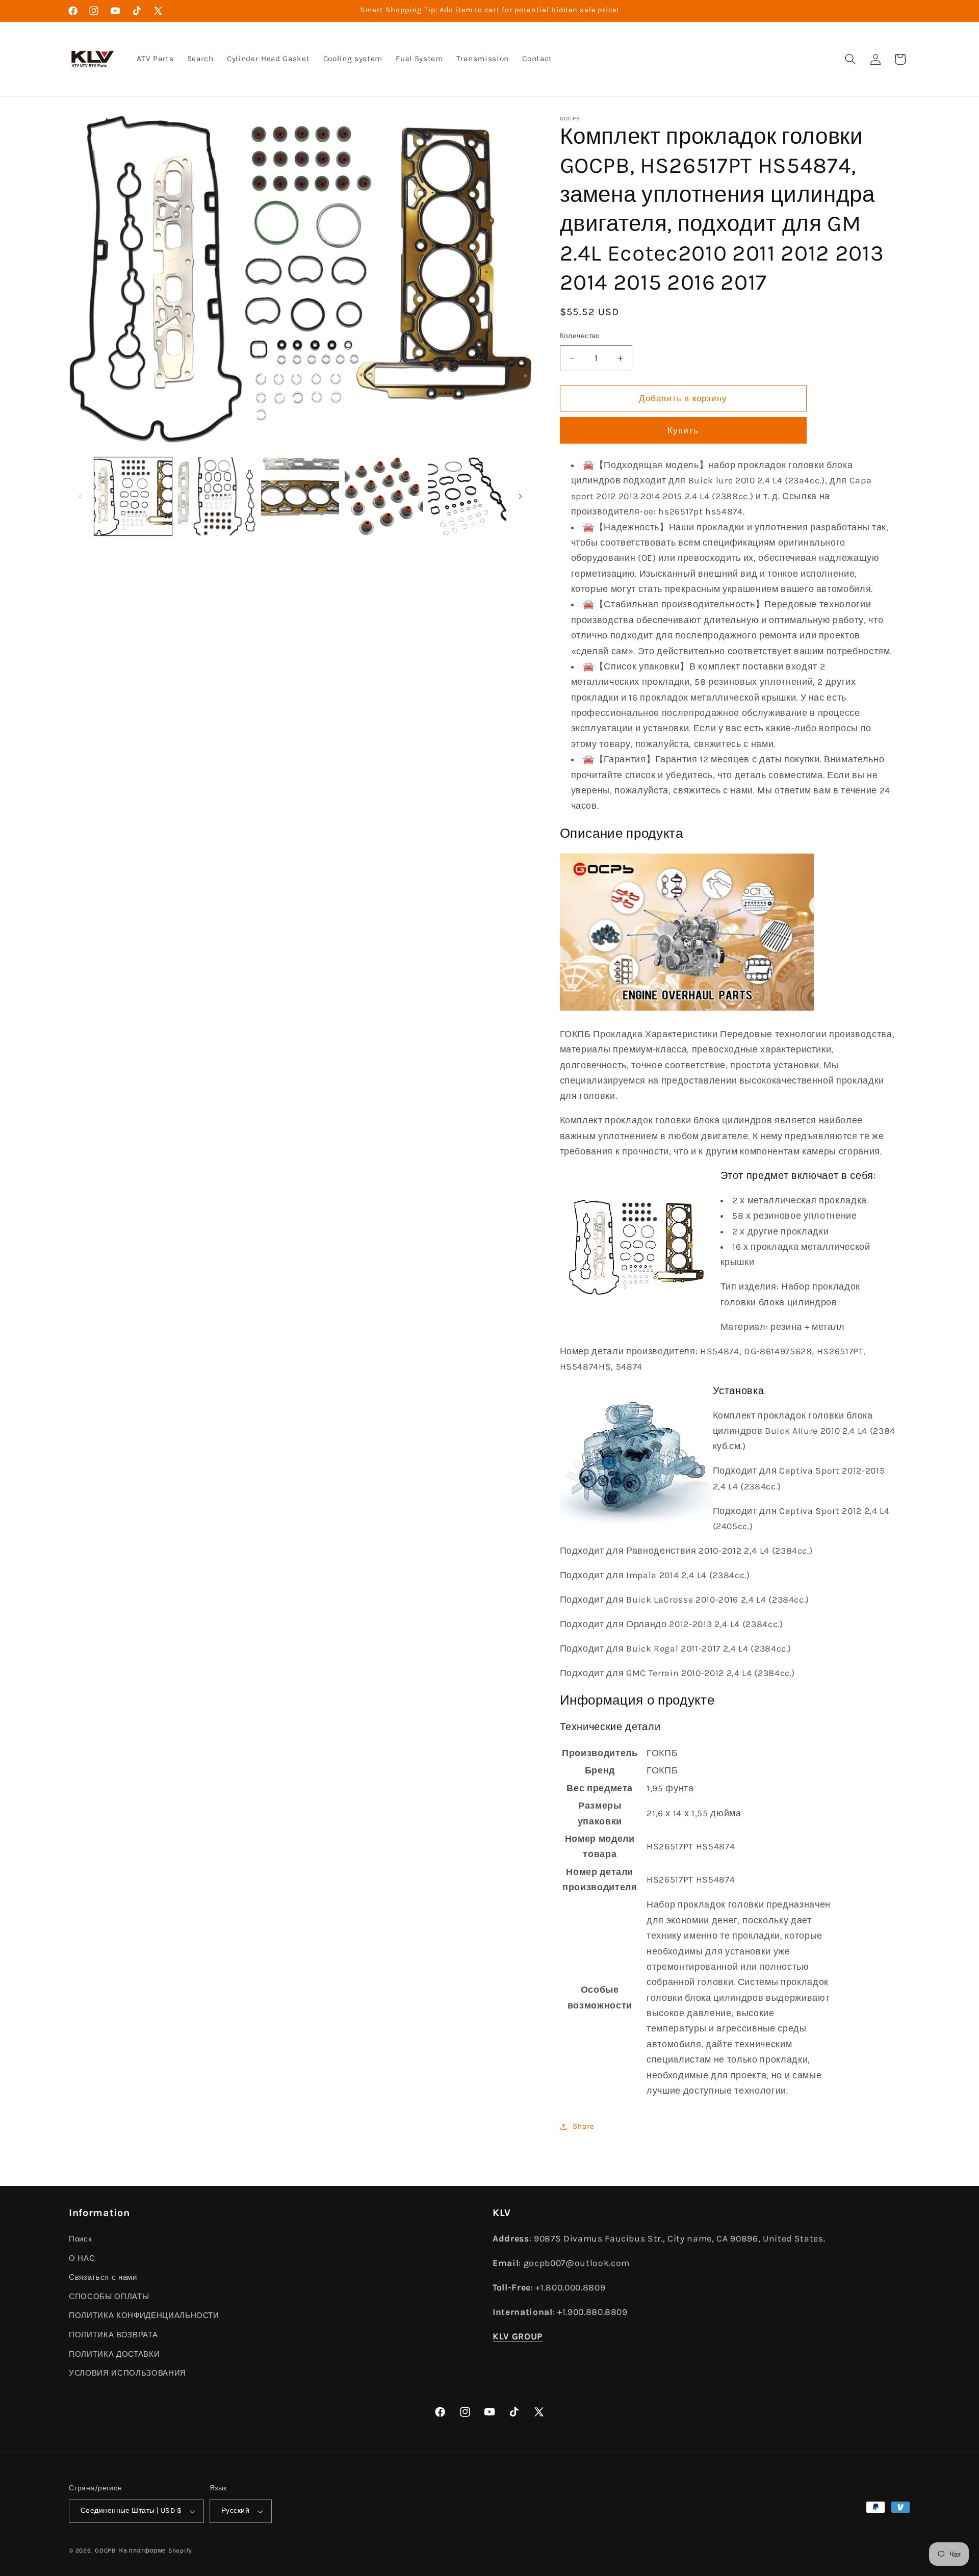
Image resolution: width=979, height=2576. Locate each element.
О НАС (82, 2258)
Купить (683, 431)
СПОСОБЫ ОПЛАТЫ (109, 2297)
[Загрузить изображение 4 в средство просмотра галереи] (384, 496)
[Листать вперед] (521, 497)
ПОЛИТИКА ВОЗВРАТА (113, 2335)
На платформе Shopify (155, 2551)
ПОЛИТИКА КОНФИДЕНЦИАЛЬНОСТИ (144, 2315)
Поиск (80, 2239)
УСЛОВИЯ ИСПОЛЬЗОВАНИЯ (127, 2373)
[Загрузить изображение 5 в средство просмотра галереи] (467, 496)
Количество (580, 336)
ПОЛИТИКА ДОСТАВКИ (114, 2354)
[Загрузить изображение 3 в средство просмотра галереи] (300, 496)
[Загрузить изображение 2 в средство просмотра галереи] (216, 496)
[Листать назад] (80, 497)
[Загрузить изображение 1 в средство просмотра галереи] (133, 496)
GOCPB (106, 2551)
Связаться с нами (103, 2277)
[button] (851, 59)
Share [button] (584, 2126)
